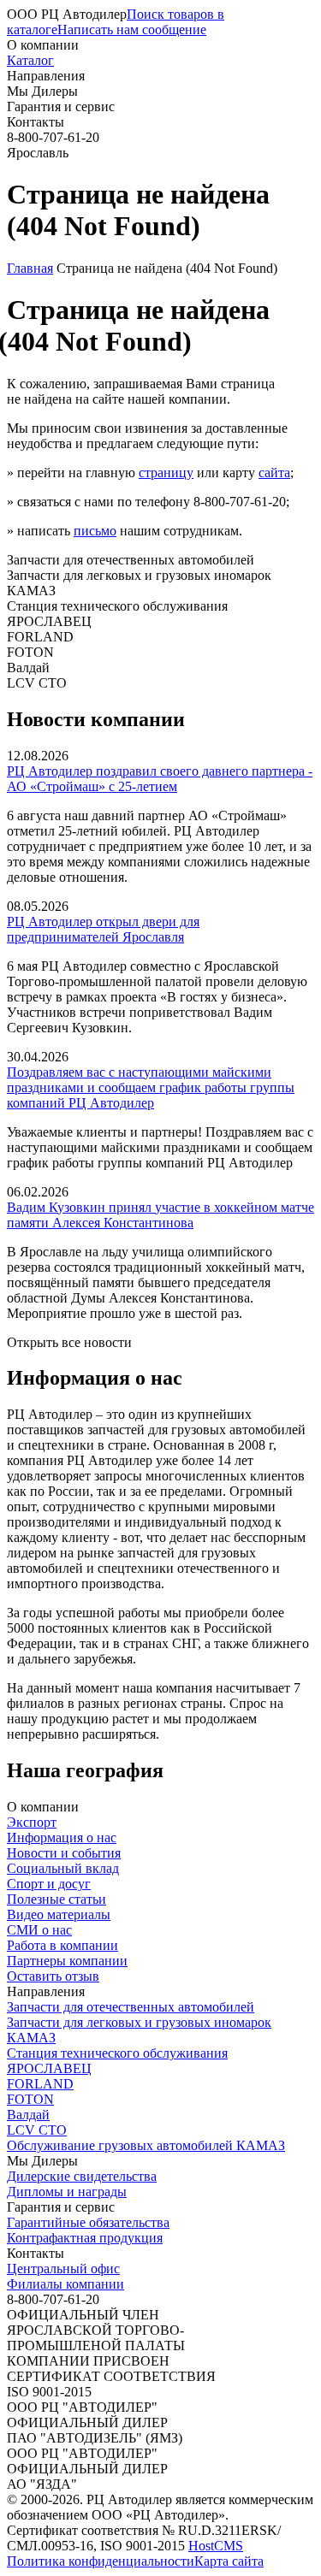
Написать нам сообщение (132, 30)
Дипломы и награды (67, 2192)
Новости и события (64, 1853)
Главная (30, 268)
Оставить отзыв (53, 1976)
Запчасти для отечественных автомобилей (131, 2007)
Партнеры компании (67, 1961)
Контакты (36, 122)
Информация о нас (62, 1837)
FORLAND (40, 2084)
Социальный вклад (63, 1868)
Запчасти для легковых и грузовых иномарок (139, 2022)
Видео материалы (59, 1914)
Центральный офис (63, 2269)
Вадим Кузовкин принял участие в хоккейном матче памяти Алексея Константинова (160, 1215)
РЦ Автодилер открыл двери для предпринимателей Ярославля (103, 929)
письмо (95, 531)
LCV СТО (37, 2130)
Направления (46, 76)
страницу (166, 473)
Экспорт (32, 1822)
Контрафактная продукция (85, 2238)
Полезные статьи (56, 1899)
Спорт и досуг (49, 1884)
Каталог (30, 60)
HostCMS (216, 2546)
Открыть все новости (69, 1342)
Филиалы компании (65, 2284)
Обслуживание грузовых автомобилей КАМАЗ (146, 2145)
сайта (274, 473)
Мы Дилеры (42, 91)
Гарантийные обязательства (88, 2222)
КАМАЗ (31, 2038)
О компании (43, 45)
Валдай (28, 2115)
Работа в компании (62, 1945)
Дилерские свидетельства (82, 2176)
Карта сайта (229, 2561)
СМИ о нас (39, 1930)
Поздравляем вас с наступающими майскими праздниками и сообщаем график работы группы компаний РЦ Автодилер (151, 1087)
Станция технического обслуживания (117, 2053)
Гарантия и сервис (61, 106)
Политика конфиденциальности (101, 2561)
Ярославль (38, 153)
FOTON (30, 2099)
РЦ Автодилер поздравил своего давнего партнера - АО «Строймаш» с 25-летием (160, 779)
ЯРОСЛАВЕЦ (49, 2068)
